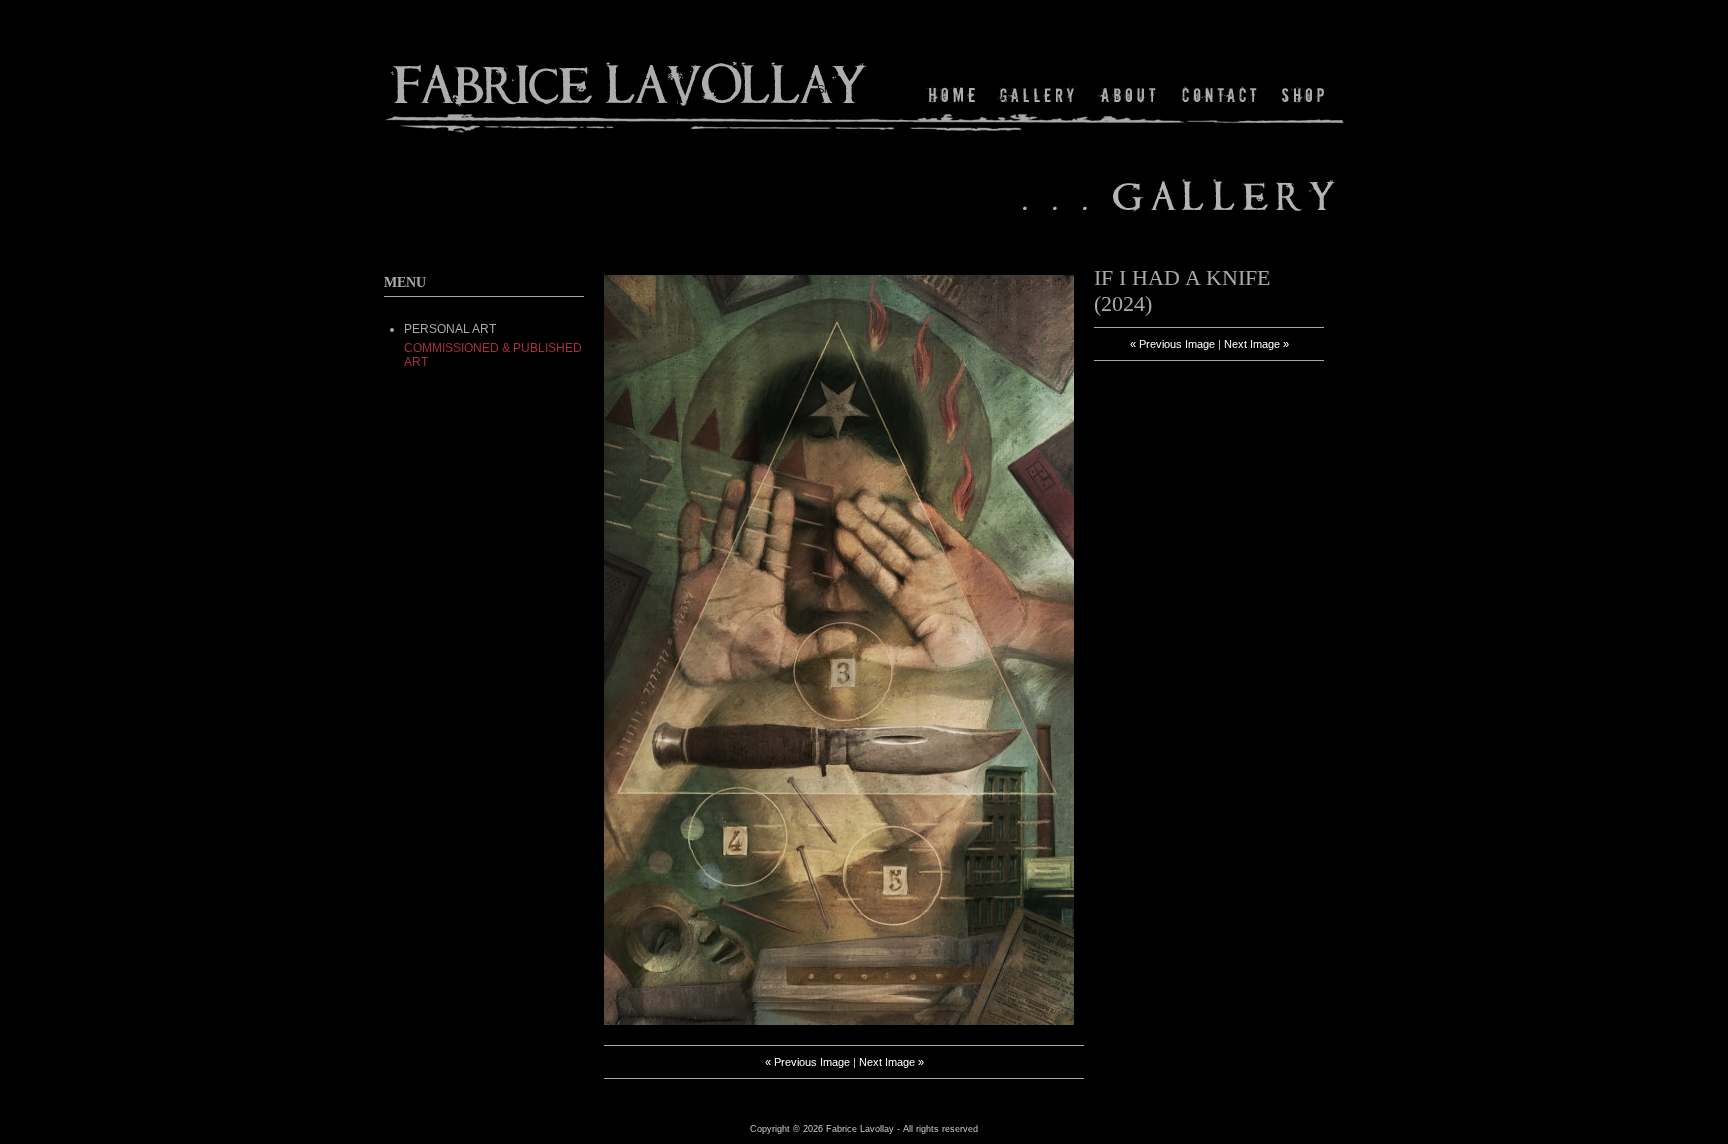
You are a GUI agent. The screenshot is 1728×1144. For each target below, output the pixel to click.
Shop (1301, 94)
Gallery (1037, 94)
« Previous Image (807, 1062)
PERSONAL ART (450, 329)
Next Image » (891, 1062)
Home (955, 94)
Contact (1220, 94)
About (1129, 94)
